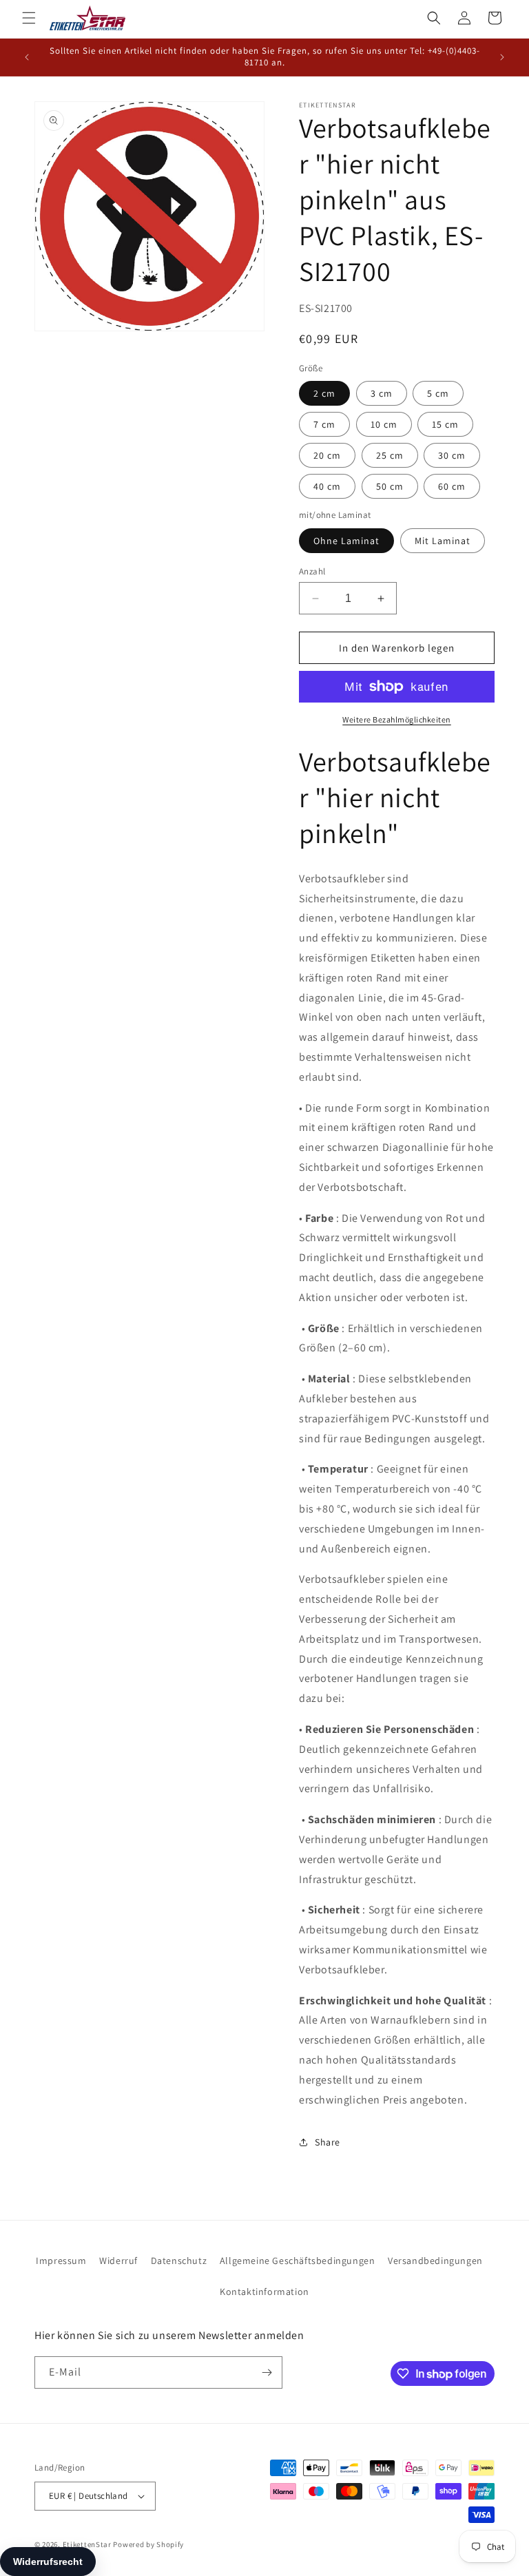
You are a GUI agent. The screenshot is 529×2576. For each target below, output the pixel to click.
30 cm (452, 455)
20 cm (327, 455)
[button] (29, 18)
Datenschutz (179, 2261)
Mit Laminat (443, 541)
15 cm (445, 424)
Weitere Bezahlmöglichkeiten (397, 719)
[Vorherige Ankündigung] (27, 57)
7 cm (324, 424)
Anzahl (312, 571)
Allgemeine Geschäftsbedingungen (298, 2261)
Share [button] (328, 2142)
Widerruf (118, 2261)
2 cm (324, 393)
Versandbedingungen (435, 2261)
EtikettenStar (87, 2544)
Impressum (61, 2261)
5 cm (438, 393)
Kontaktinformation (264, 2292)
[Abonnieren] (267, 2372)
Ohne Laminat (346, 541)
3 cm (382, 393)
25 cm (390, 455)
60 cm (452, 486)
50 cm (390, 486)
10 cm (384, 424)
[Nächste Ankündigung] (502, 57)
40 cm (327, 486)
